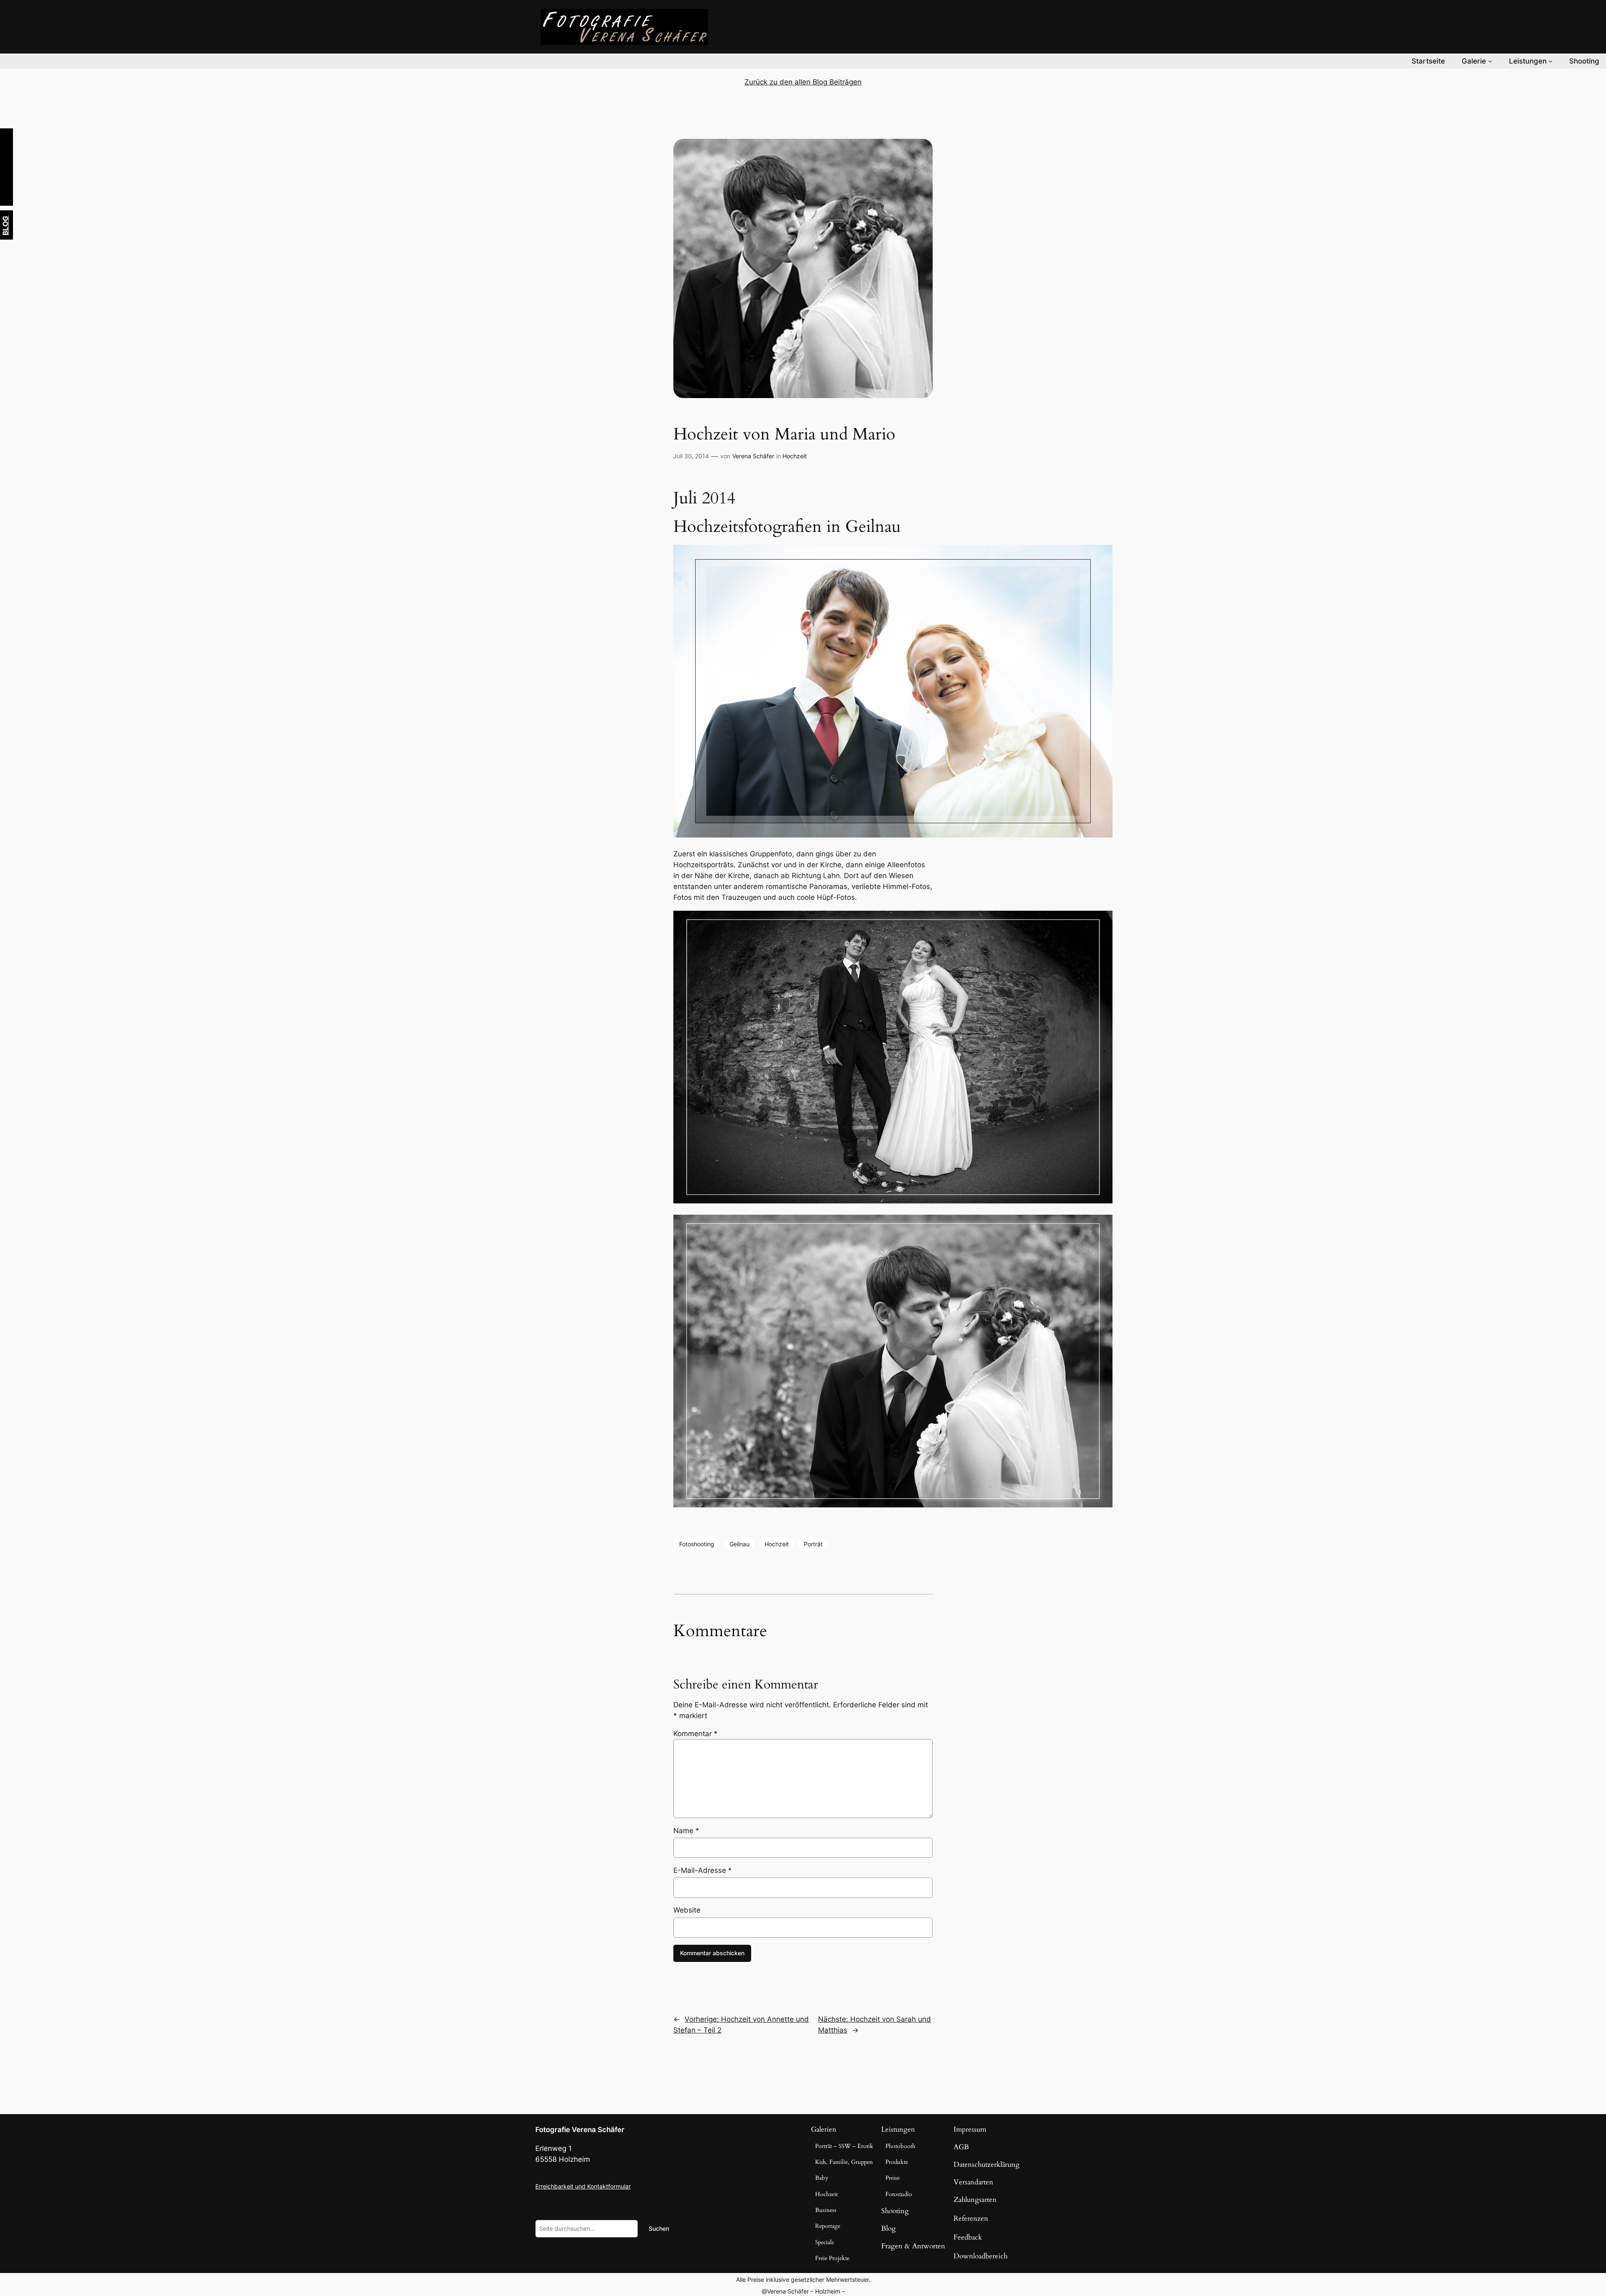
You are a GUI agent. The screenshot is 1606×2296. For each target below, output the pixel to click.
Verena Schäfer (753, 456)
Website (687, 1910)
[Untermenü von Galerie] (1490, 61)
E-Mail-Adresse (703, 1870)
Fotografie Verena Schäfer (580, 2130)
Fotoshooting (697, 1544)
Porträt (813, 1544)
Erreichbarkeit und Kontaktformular (583, 2186)
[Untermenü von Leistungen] (1550, 61)
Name (686, 1831)
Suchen (659, 2228)
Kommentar (696, 1734)
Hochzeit (795, 456)
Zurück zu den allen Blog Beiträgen (803, 82)
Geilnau (739, 1544)
